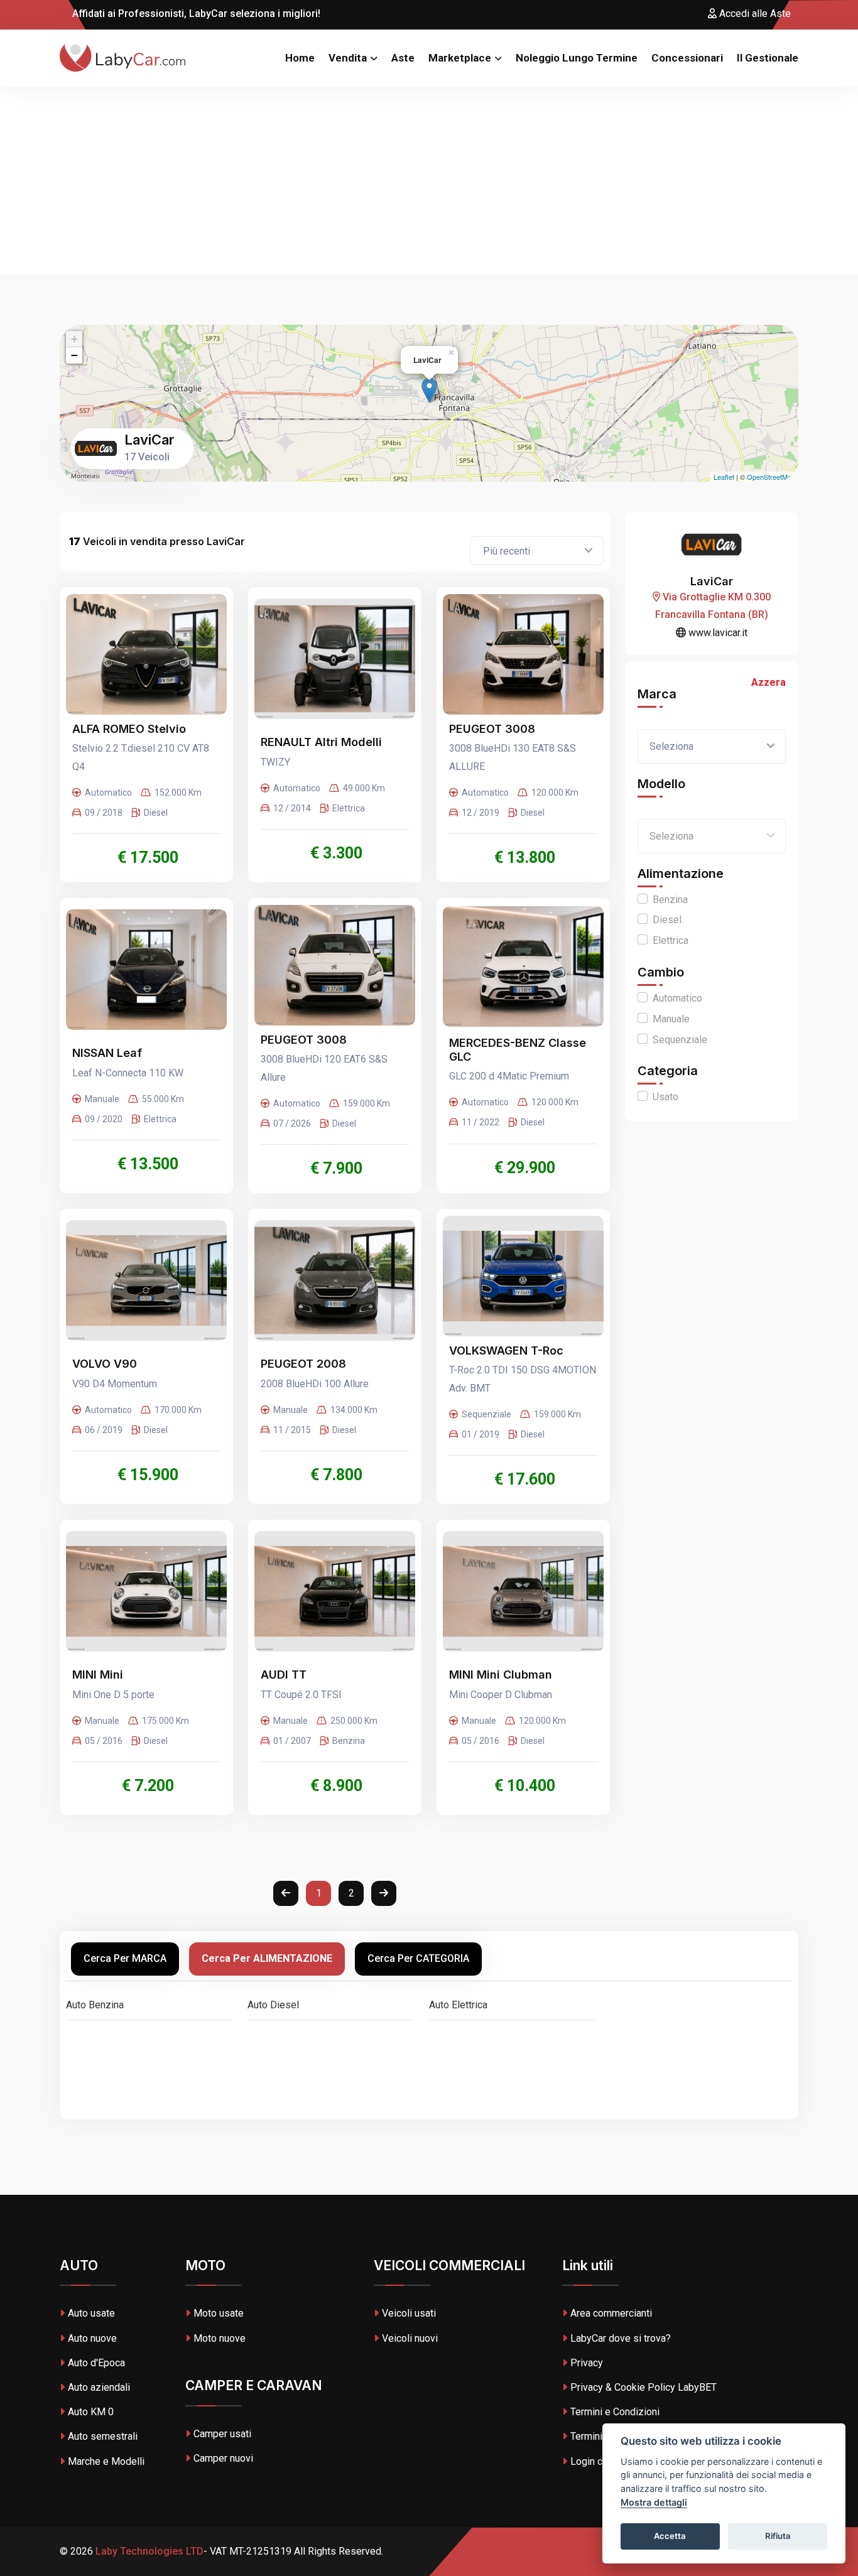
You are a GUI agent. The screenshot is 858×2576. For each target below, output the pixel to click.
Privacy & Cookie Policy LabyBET (643, 2387)
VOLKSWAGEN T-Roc (506, 1350)
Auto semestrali (103, 2436)
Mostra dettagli (654, 2502)
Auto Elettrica (458, 2005)
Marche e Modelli (106, 2461)
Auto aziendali (99, 2387)
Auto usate (91, 2313)
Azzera (768, 682)
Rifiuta (778, 2536)
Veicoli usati (409, 2313)
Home (300, 58)
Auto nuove (92, 2338)
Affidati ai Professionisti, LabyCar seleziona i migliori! (195, 14)
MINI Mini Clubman (501, 1675)
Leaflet (724, 477)
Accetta (670, 2536)
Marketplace (460, 58)
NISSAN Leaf (107, 1053)
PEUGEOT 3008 (492, 729)
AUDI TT (284, 1675)
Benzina (670, 900)
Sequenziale (680, 1040)
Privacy (587, 2363)
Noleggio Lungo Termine (577, 58)
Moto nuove (220, 2338)
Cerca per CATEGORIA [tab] (418, 1958)
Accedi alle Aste (754, 14)
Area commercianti (611, 2313)
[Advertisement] (429, 180)
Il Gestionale (768, 58)
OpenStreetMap (771, 477)
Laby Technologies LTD (148, 2551)
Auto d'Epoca (96, 2363)
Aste (403, 58)
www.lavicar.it (717, 633)
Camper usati (222, 2434)
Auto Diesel (273, 2005)
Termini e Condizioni (615, 2412)
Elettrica (671, 940)
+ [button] (74, 339)
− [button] (74, 355)
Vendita (348, 58)
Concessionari (687, 58)
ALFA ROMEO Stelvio (129, 729)
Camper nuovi (223, 2458)
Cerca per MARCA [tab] (125, 1958)
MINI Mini (98, 1675)
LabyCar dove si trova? (621, 2338)
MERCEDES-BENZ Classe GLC (518, 1050)
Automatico (677, 998)
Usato (665, 1097)
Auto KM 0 (91, 2412)
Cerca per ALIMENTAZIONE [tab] (267, 1958)
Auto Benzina (95, 2005)
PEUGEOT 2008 (303, 1364)
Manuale (671, 1019)
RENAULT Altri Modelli (321, 742)
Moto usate (219, 2313)
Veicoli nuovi (410, 2338)
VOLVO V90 (105, 1364)
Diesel (667, 920)
